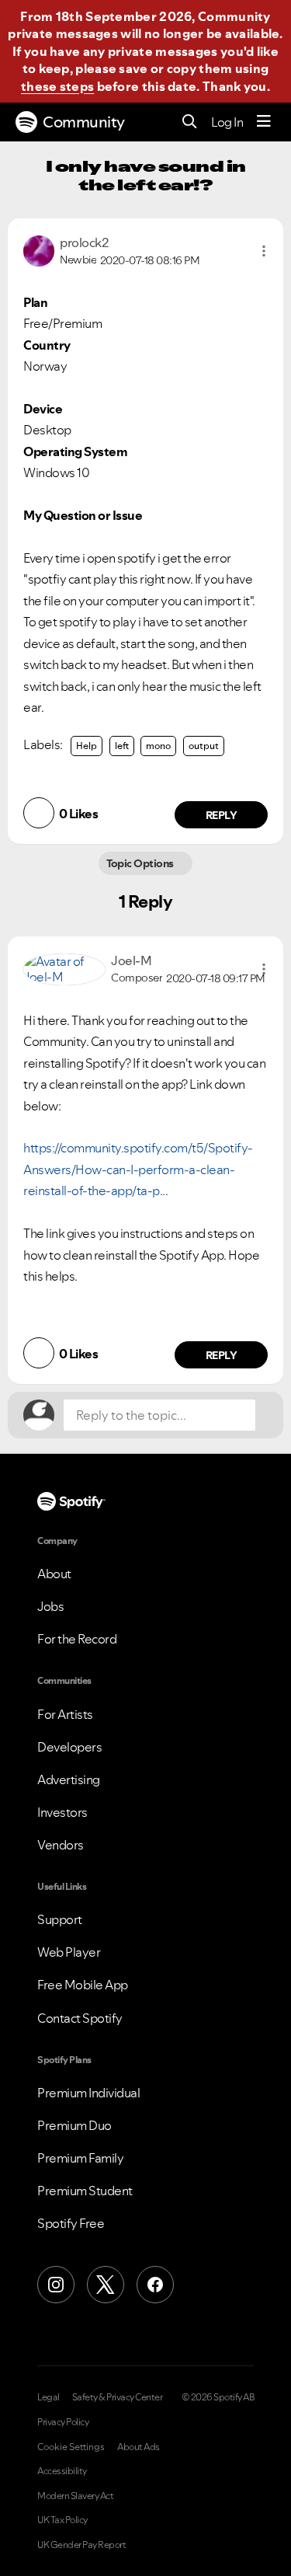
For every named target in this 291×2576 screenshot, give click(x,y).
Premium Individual (88, 2093)
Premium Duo (74, 2125)
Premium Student (85, 2191)
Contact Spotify (80, 2018)
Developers (69, 1747)
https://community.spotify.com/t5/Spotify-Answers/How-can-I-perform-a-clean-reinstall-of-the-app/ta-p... (138, 1169)
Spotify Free (71, 2223)
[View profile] (39, 249)
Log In (227, 122)
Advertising (69, 1779)
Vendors (61, 1845)
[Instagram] (56, 2285)
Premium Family (80, 2158)
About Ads (139, 2447)
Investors (62, 1812)
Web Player (69, 1952)
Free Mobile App (83, 1985)
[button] (264, 251)
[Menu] (264, 122)
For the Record (77, 1639)
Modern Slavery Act (75, 2496)
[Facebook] (155, 2285)
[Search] (190, 122)
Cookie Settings (71, 2447)
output (204, 746)
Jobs (50, 1606)
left (122, 746)
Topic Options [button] (142, 863)
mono (158, 746)
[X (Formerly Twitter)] (106, 2285)
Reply (222, 815)
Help (87, 746)
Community (84, 122)
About (54, 1574)
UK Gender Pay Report (81, 2545)
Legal (48, 2397)
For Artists (65, 1714)
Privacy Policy (63, 2422)
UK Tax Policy (62, 2520)
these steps (57, 86)
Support (60, 1919)
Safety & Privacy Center (118, 2397)
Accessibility (62, 2471)
